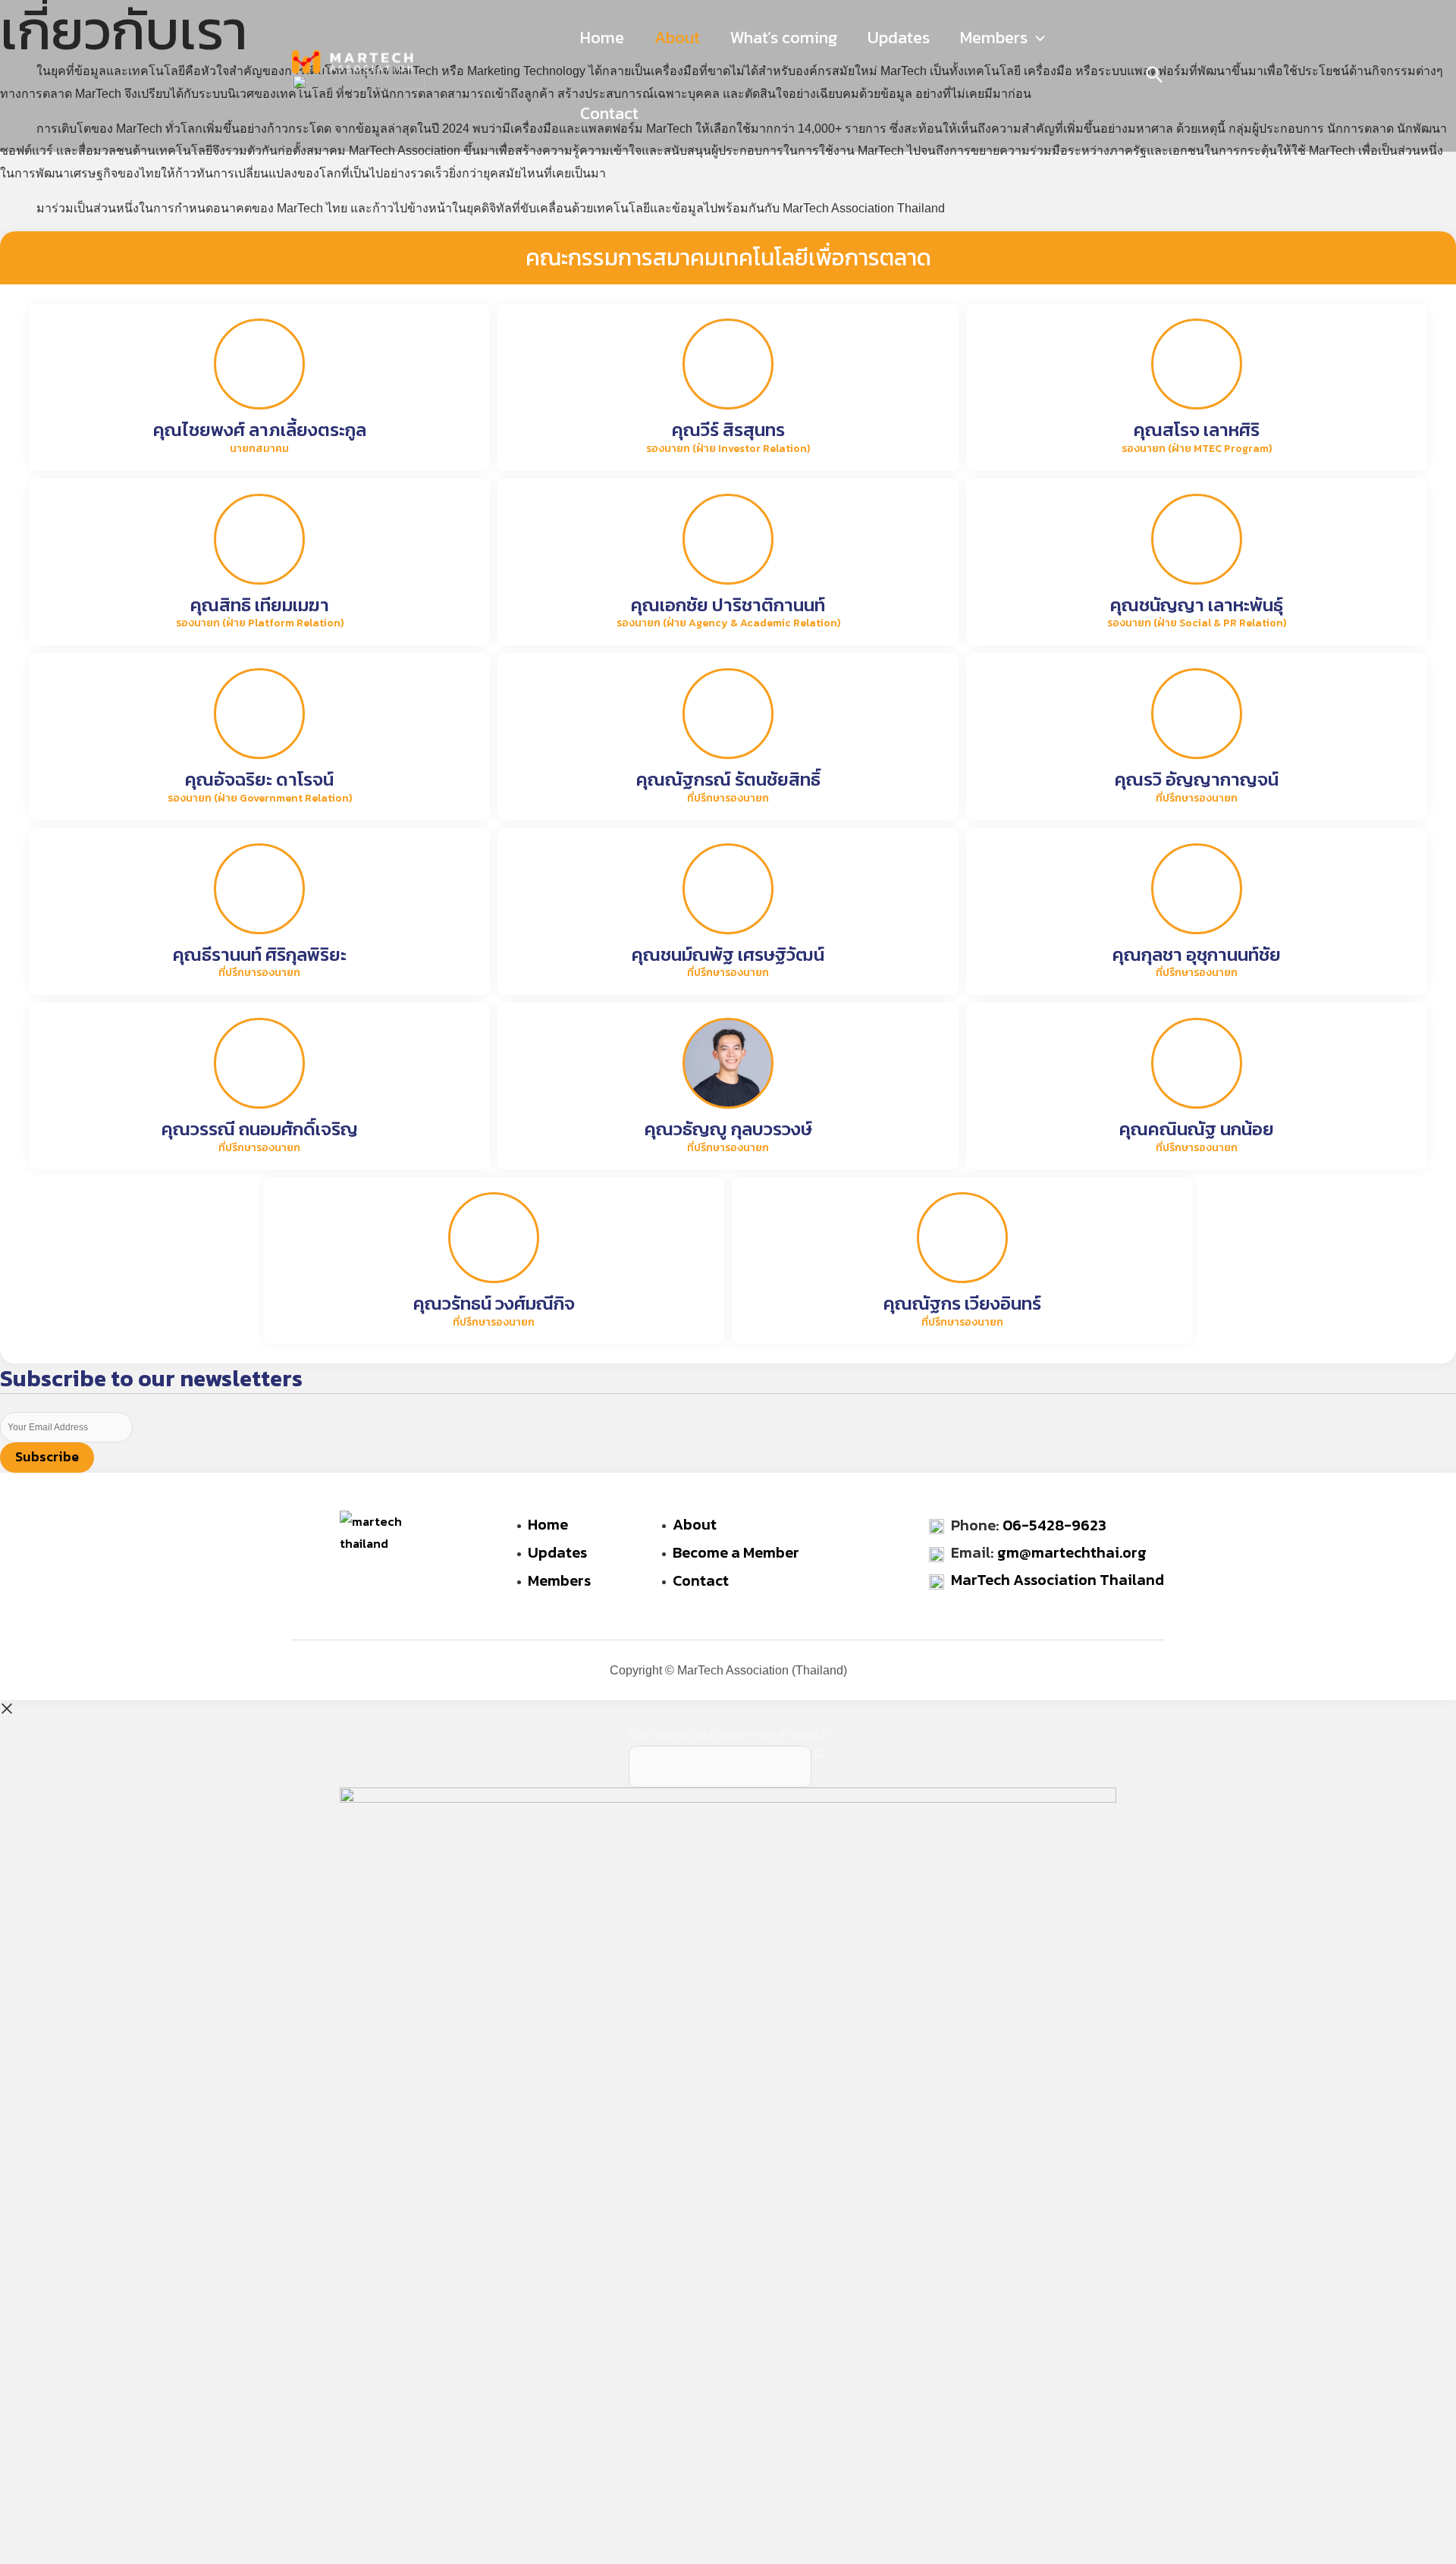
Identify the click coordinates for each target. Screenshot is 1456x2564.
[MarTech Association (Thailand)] (353, 61)
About (677, 38)
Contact (609, 113)
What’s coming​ (784, 38)
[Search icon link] (1155, 77)
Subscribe (47, 1456)
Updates (899, 38)
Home (602, 38)
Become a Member (736, 1552)
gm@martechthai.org (1072, 1552)
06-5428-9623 (1054, 1525)
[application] (1036, 38)
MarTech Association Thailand (1057, 1580)
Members (994, 38)
